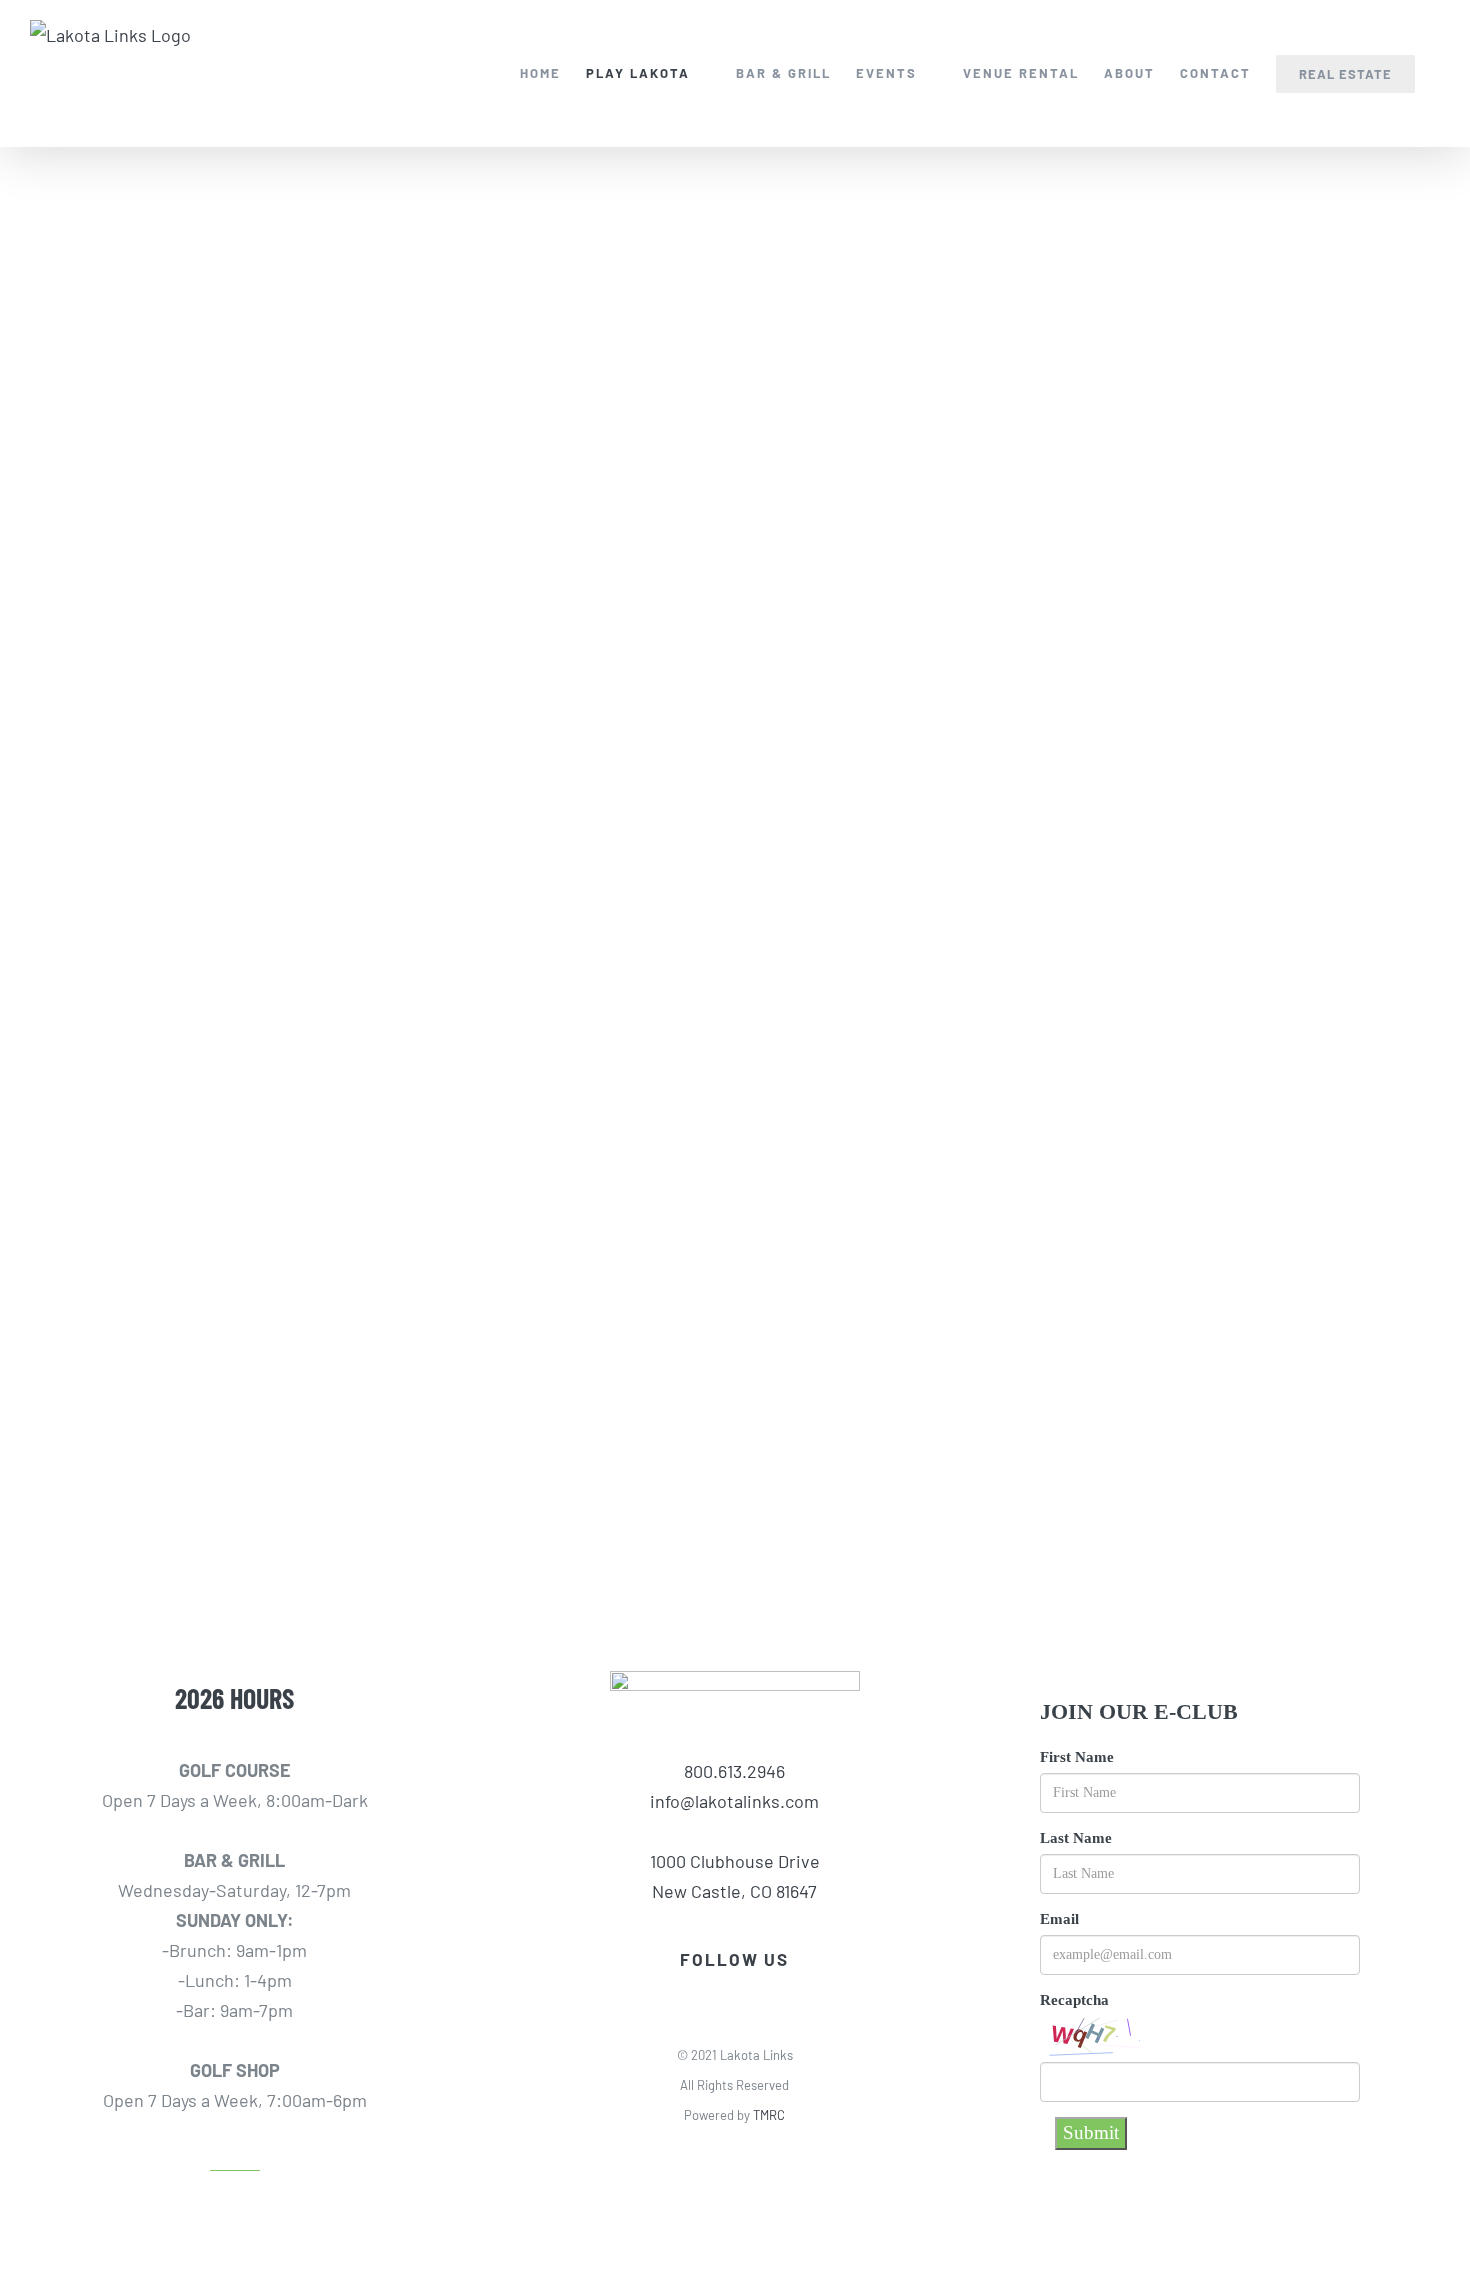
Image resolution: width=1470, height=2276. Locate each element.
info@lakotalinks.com (734, 1801)
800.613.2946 (734, 1771)
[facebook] (718, 1991)
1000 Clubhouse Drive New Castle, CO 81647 (735, 1876)
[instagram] (752, 1991)
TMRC (769, 2115)
